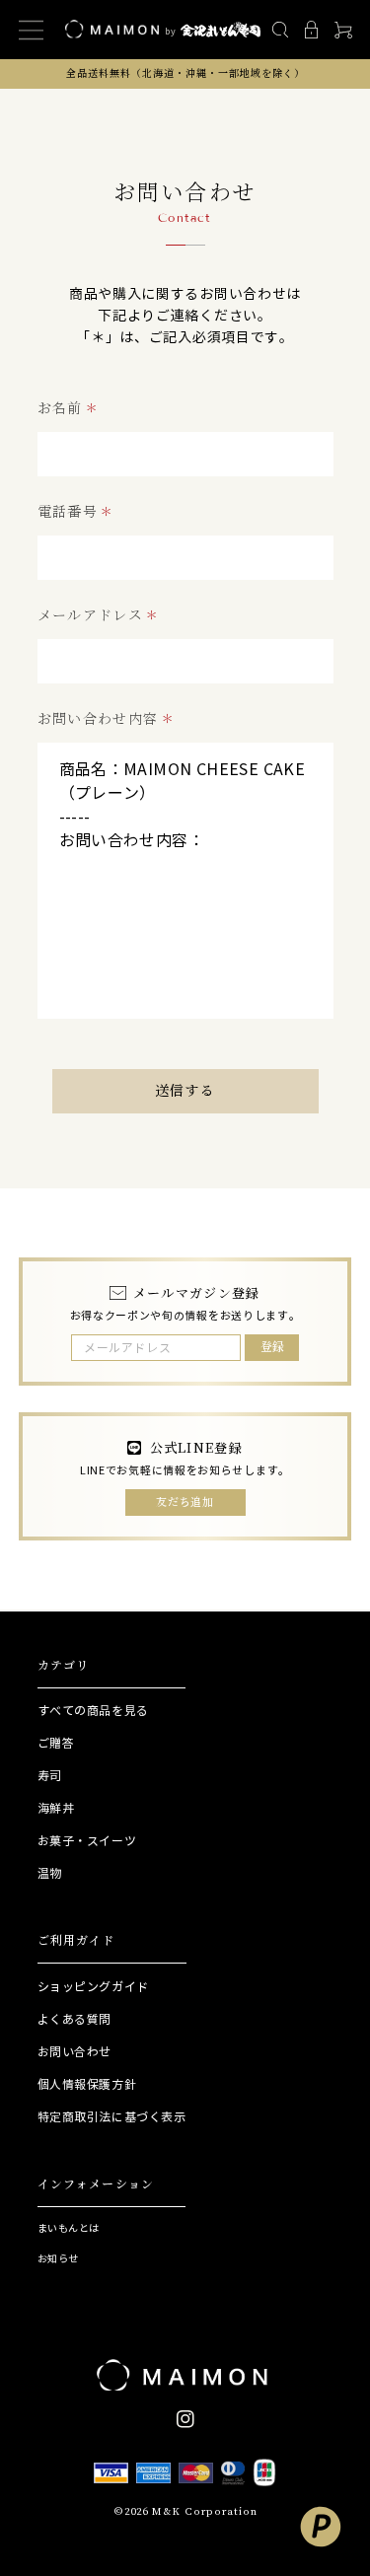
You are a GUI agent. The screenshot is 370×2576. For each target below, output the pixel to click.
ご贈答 (56, 1743)
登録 (272, 1347)
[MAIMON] (185, 2377)
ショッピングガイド (93, 1987)
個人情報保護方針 (87, 2084)
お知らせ (58, 2259)
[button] (280, 30)
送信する (185, 1091)
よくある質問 (75, 2019)
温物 (50, 1873)
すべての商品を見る (93, 1711)
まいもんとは (69, 2228)
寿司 (50, 1776)
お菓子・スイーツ (87, 1841)
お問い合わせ (75, 2052)
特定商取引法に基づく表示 (112, 2117)
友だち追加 (185, 1502)
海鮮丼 (56, 1808)
